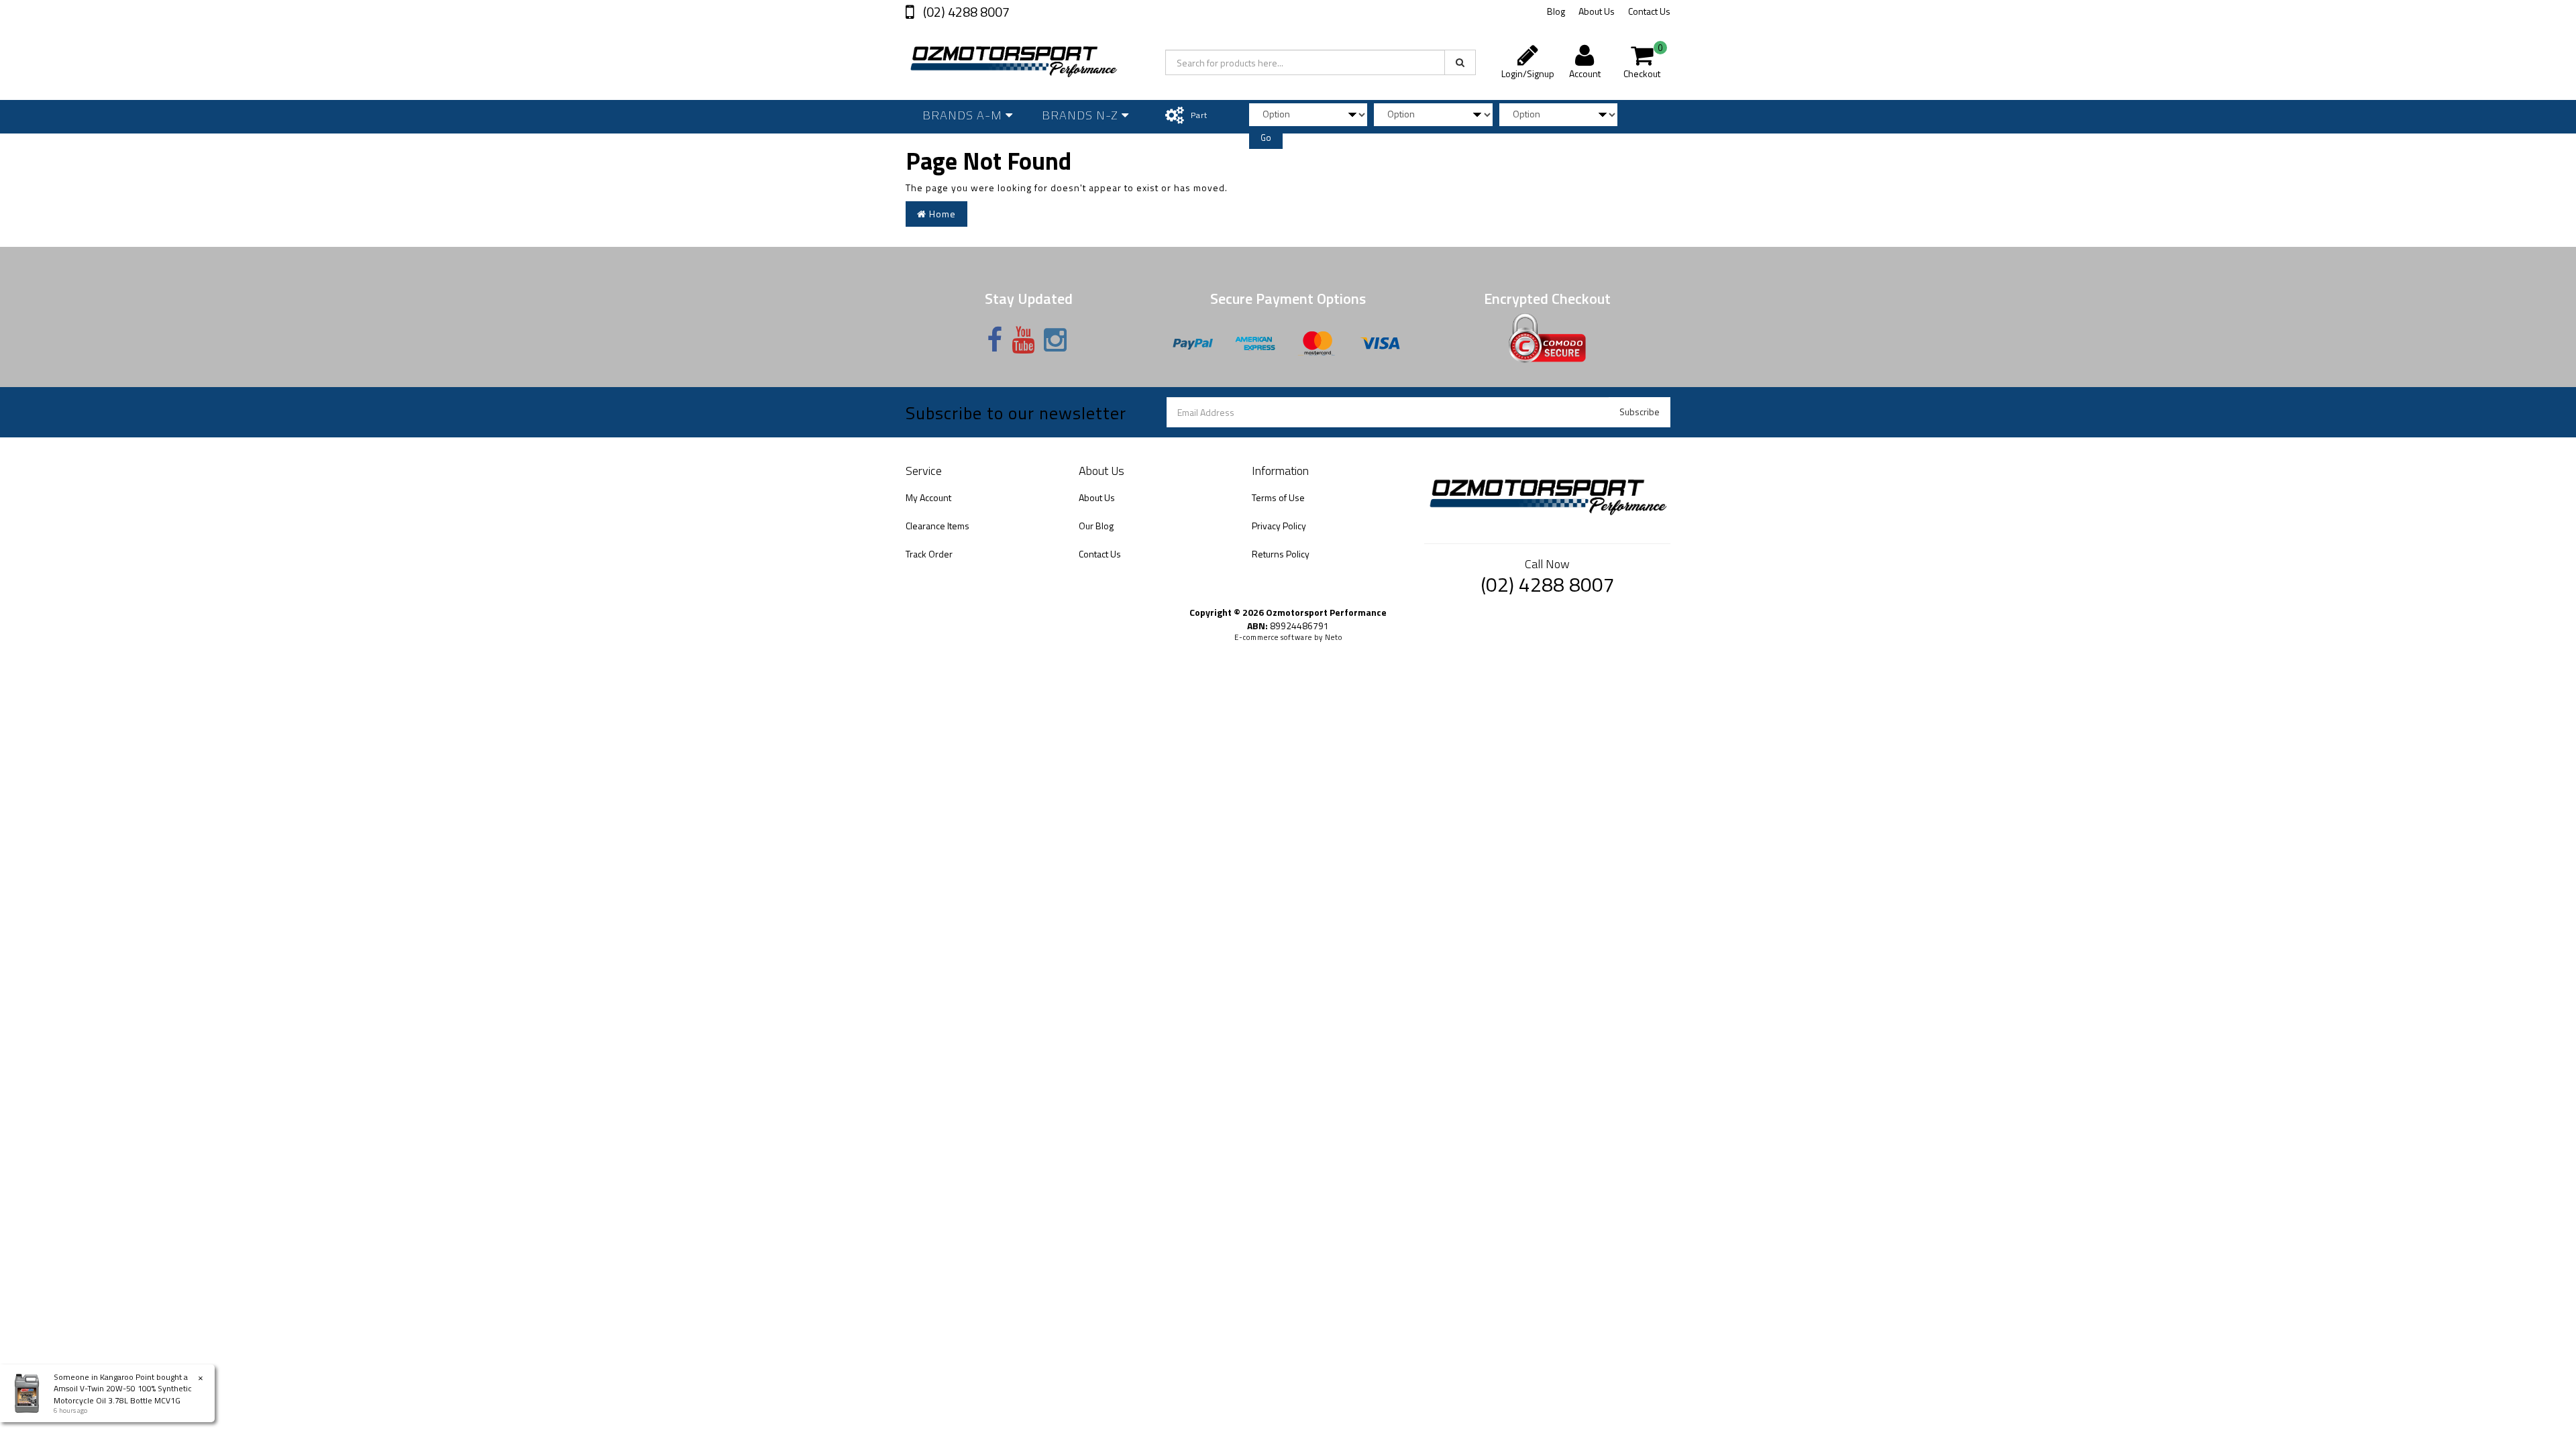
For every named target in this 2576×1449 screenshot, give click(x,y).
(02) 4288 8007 (965, 12)
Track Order (929, 554)
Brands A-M (964, 115)
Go (1266, 138)
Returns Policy (1281, 554)
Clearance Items (937, 526)
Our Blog (1096, 526)
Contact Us (1649, 11)
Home (941, 214)
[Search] (1460, 62)
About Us (1597, 11)
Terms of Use (1278, 497)
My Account (928, 497)
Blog (1556, 11)
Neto (1334, 637)
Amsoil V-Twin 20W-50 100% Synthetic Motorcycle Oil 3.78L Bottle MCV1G (123, 1394)
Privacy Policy (1279, 526)
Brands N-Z (1082, 115)
